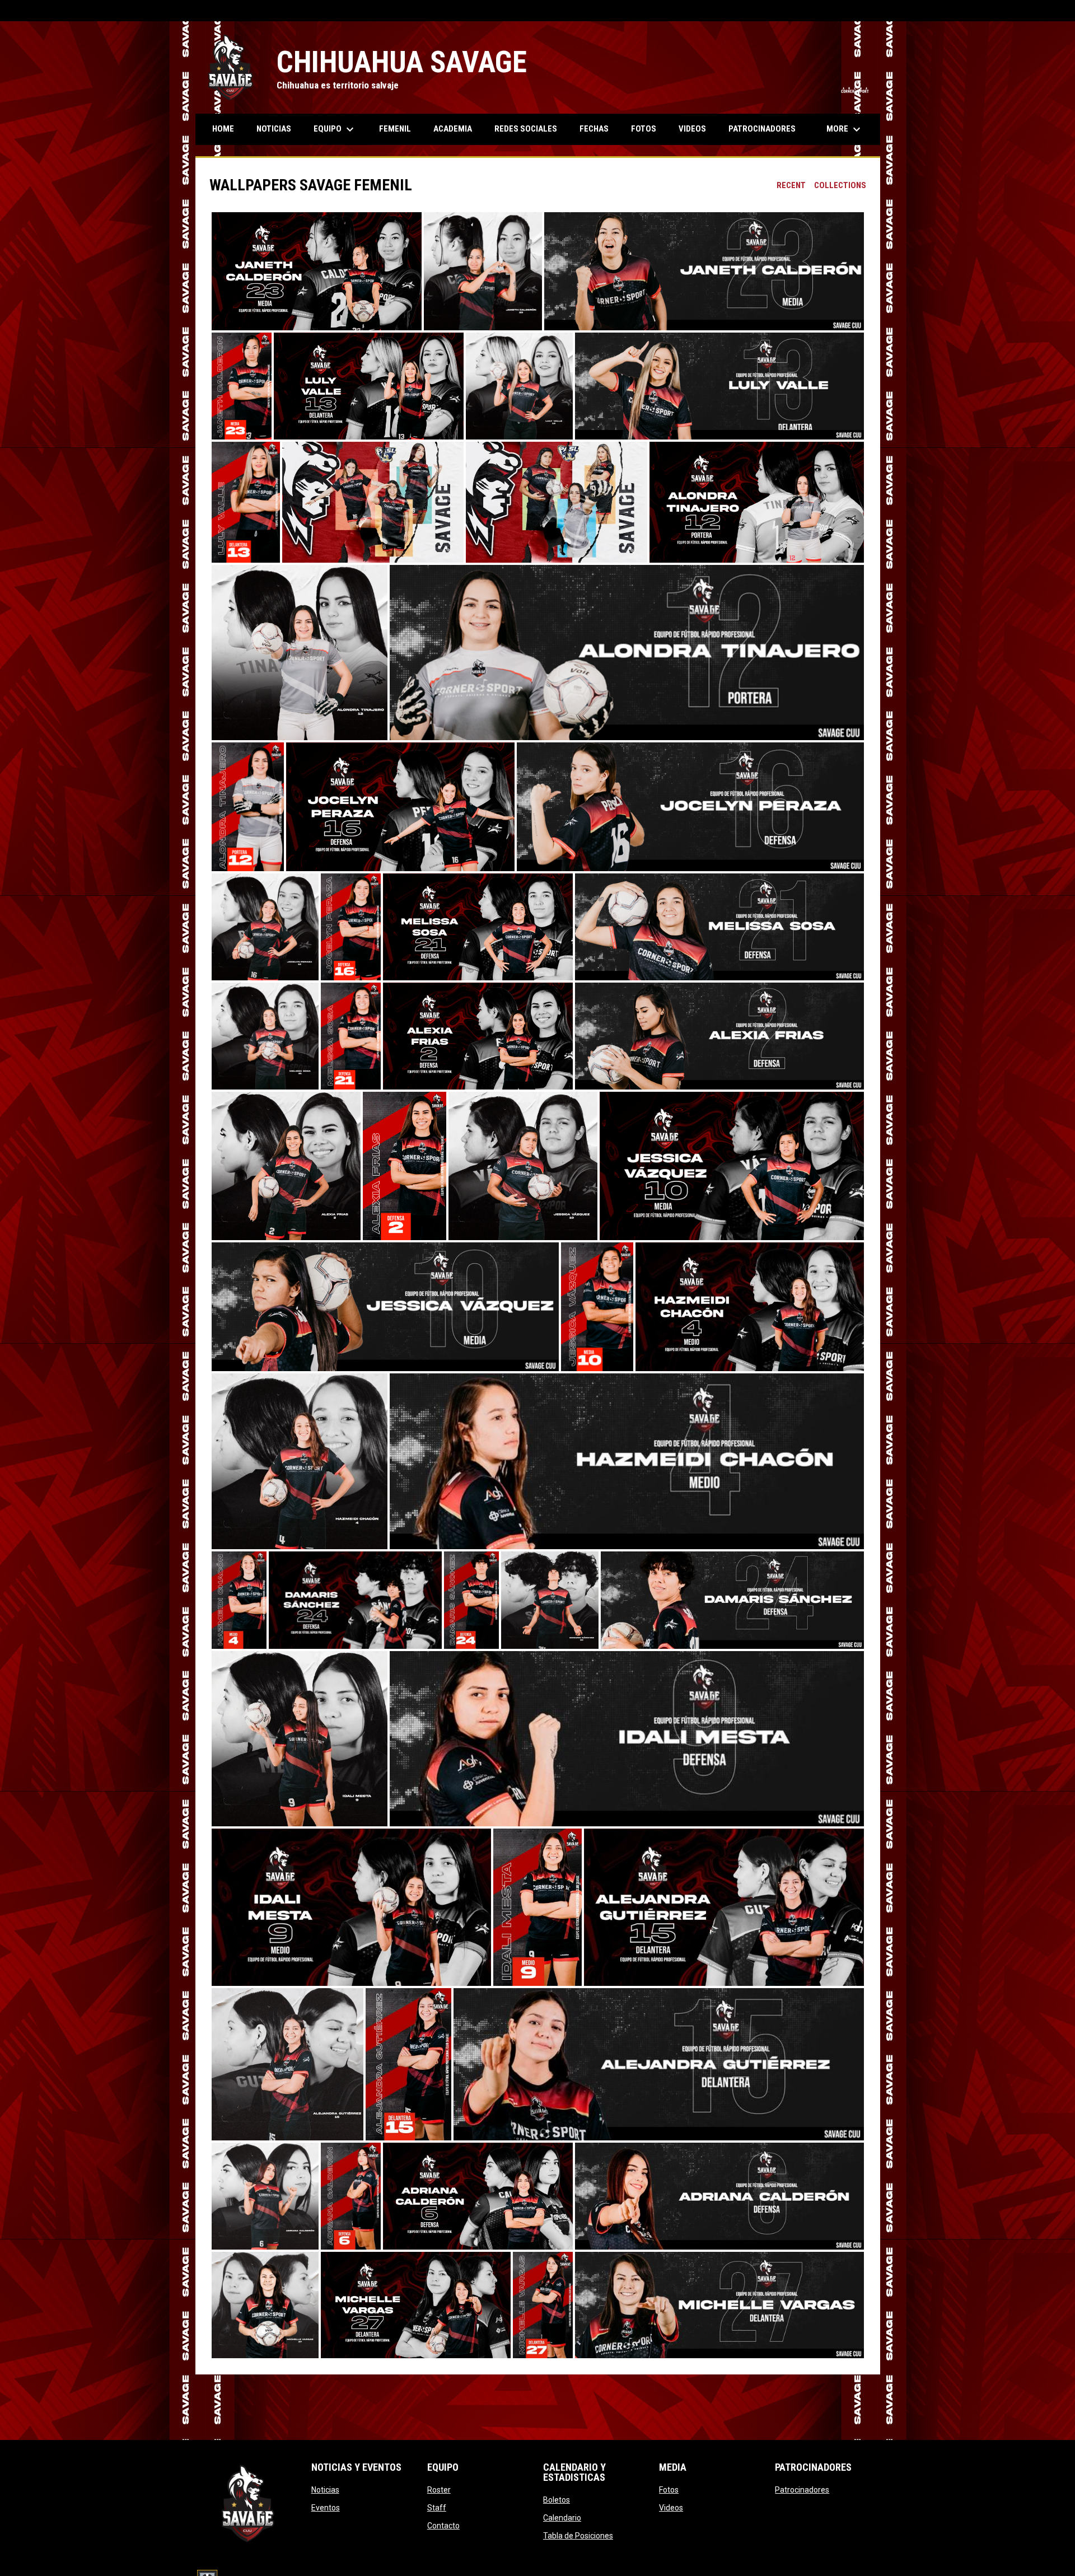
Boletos (557, 2500)
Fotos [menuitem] (644, 129)
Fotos (669, 2490)
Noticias (325, 2490)
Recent (791, 185)
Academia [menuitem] (453, 129)
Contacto (443, 2526)
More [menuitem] (845, 129)
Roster (439, 2490)
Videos (671, 2508)
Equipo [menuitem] (335, 129)
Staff (437, 2508)
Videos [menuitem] (692, 129)
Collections (840, 185)
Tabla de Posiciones (578, 2536)
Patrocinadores (802, 2490)
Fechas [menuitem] (594, 129)
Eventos (326, 2508)
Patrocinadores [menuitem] (762, 129)
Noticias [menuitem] (274, 129)
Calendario (562, 2518)
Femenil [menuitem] (395, 129)
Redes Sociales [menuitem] (526, 129)
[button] (317, 271)
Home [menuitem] (223, 129)
